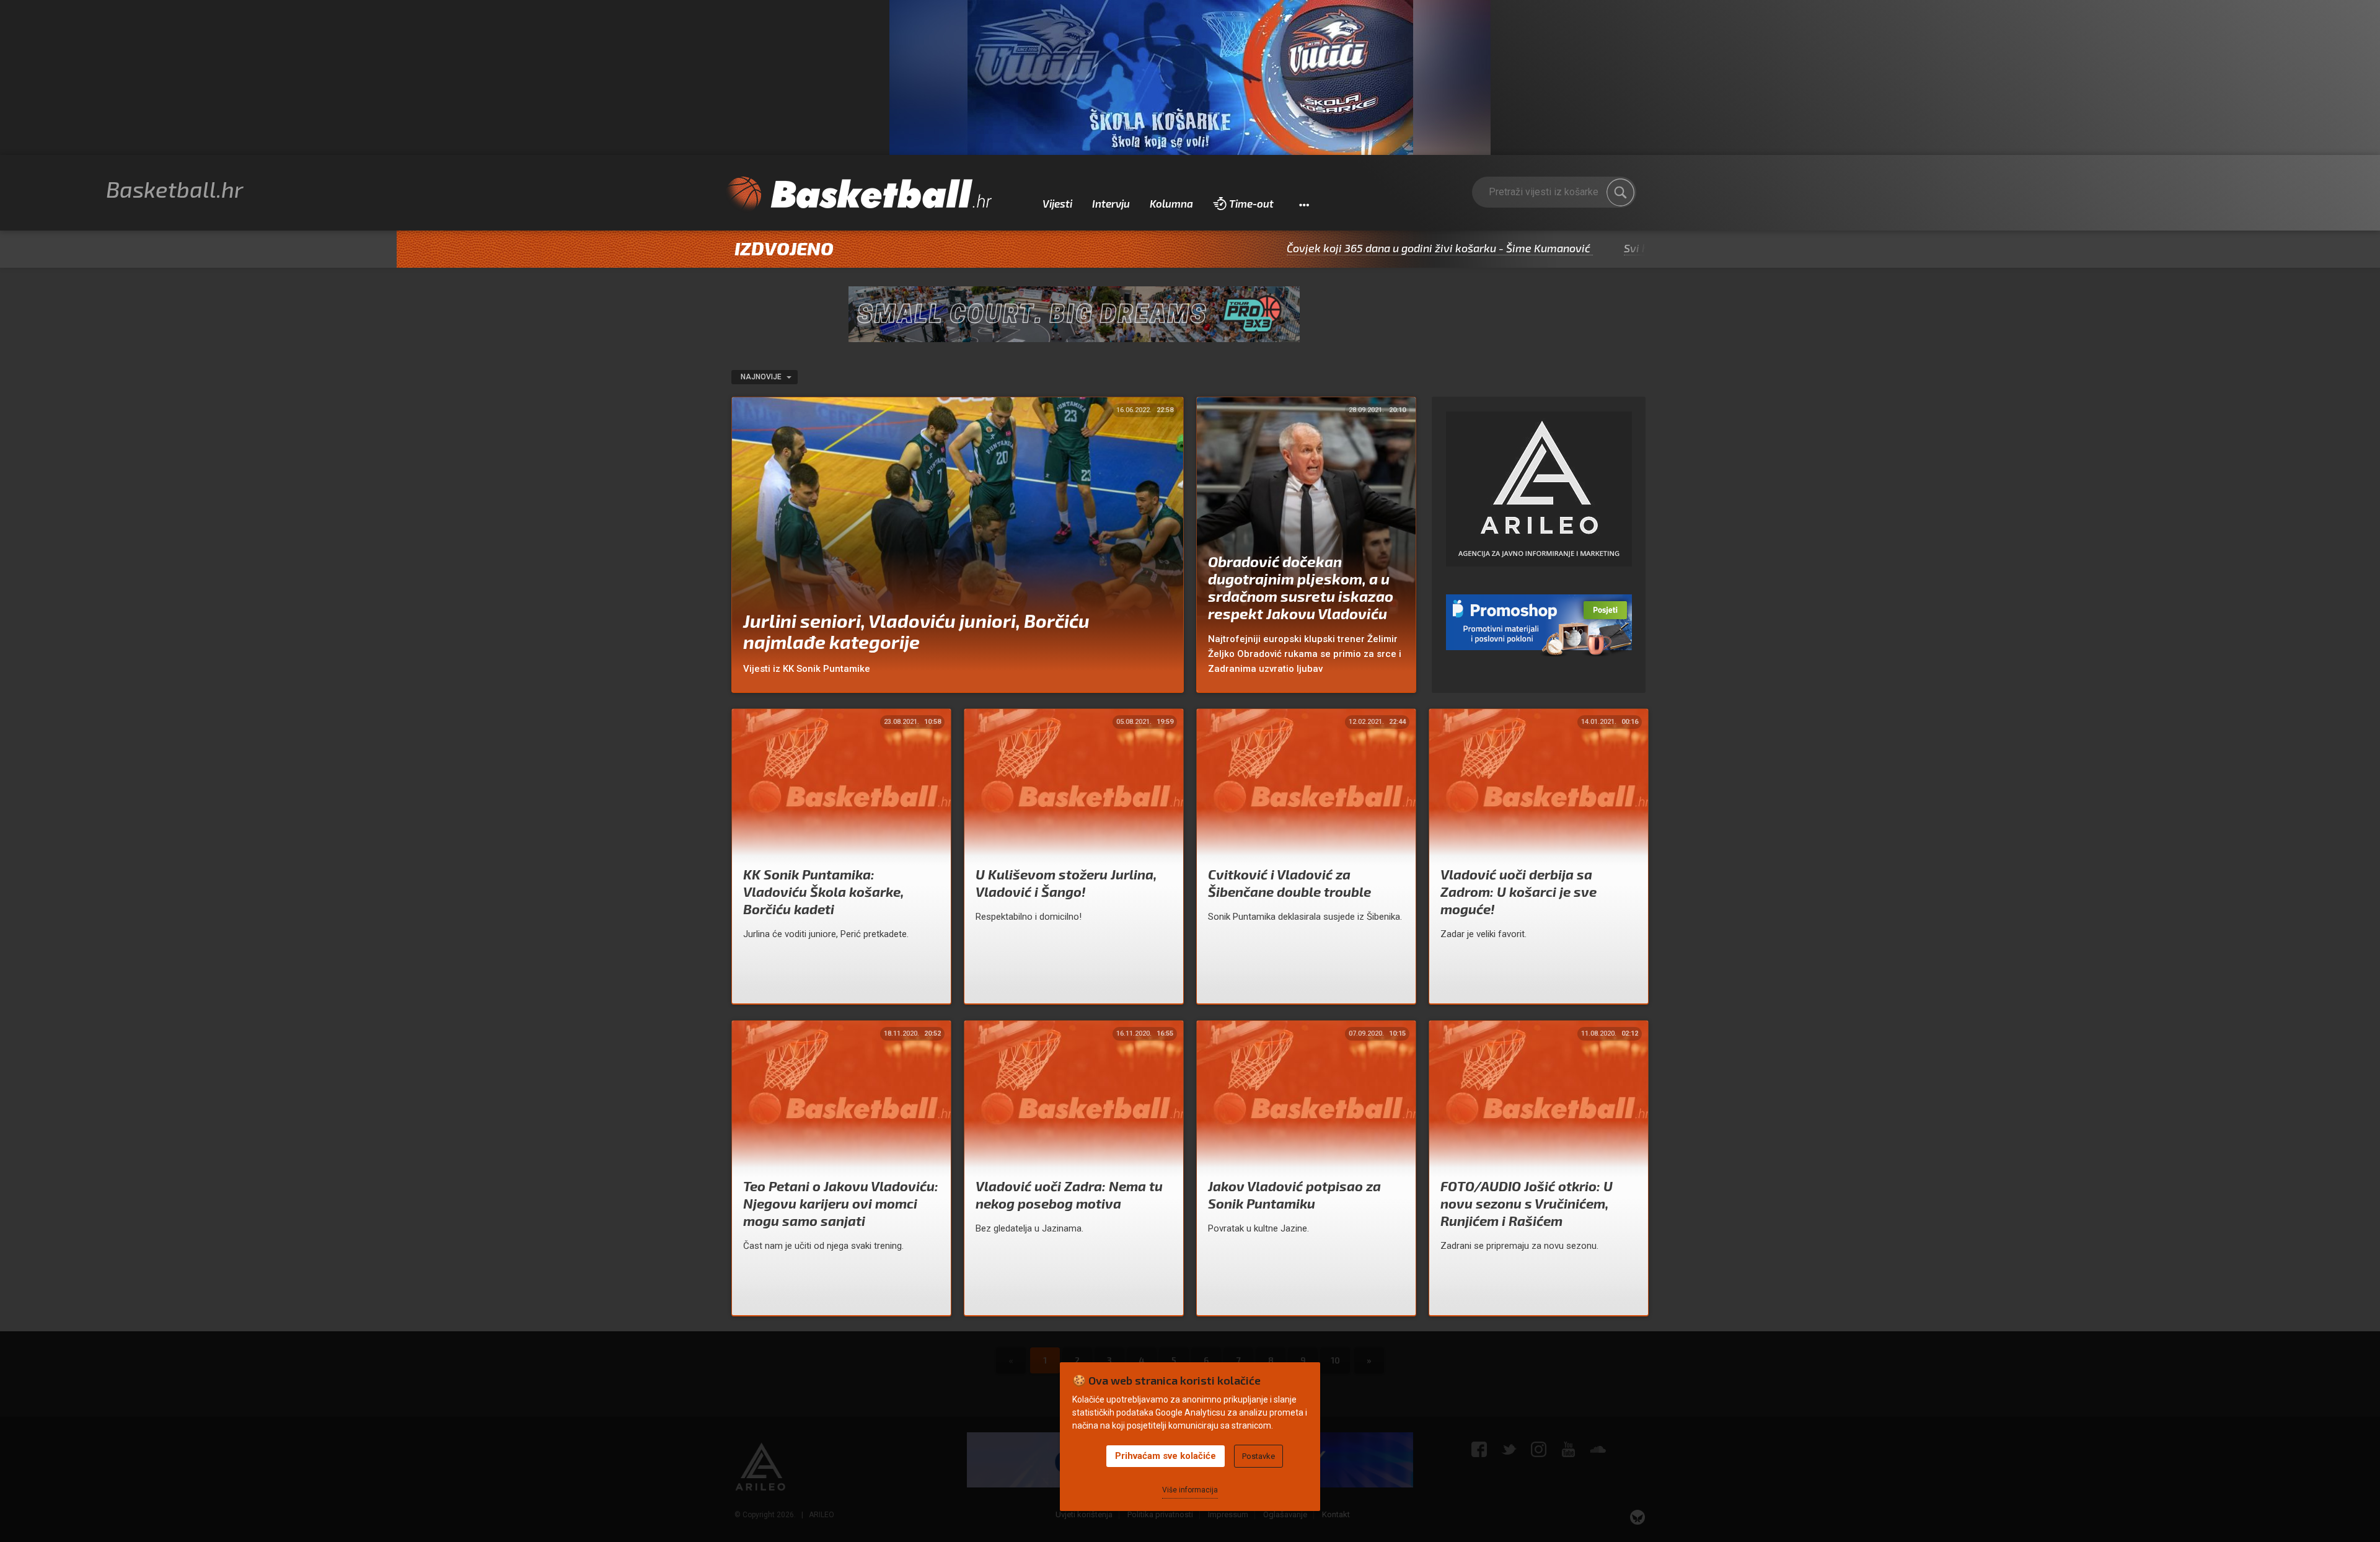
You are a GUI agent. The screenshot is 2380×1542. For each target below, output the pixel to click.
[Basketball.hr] (858, 195)
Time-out (1251, 203)
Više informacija (1190, 1490)
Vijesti (1057, 203)
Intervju (1111, 203)
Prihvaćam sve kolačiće (1166, 1456)
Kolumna (1171, 203)
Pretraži (1621, 192)
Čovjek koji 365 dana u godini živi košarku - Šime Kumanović (1342, 248)
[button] (1304, 204)
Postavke (1258, 1456)
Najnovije (762, 377)
